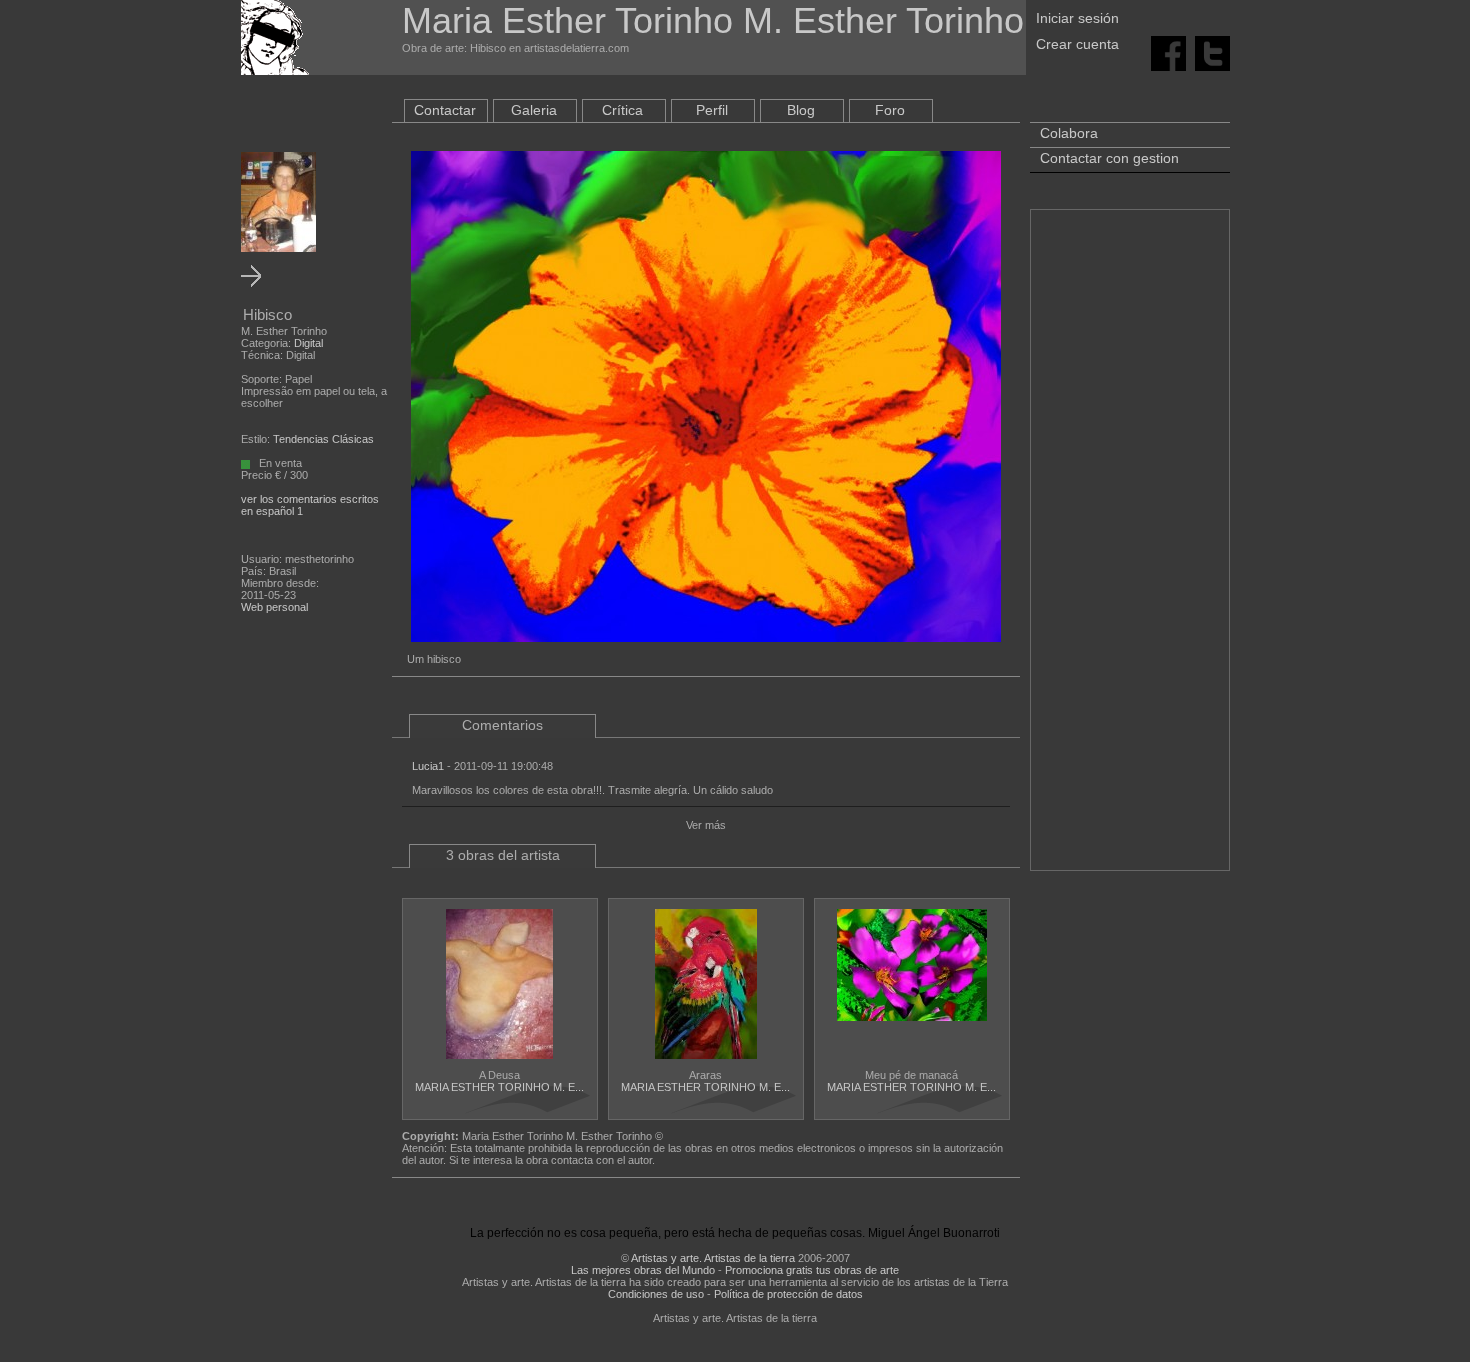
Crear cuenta (1077, 44)
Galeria (534, 110)
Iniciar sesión (1077, 18)
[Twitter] (1212, 52)
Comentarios (502, 725)
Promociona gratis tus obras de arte (812, 1270)
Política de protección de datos (788, 1294)
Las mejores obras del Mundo (643, 1270)
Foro (890, 110)
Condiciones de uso (656, 1294)
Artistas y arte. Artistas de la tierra (713, 1258)
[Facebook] (1168, 52)
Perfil (712, 110)
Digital (308, 343)
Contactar (445, 110)
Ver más (706, 825)
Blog (801, 110)
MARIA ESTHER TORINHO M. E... (499, 1087)
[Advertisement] (1130, 550)
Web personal (274, 607)
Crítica (622, 110)
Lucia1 (428, 766)
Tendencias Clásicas (323, 439)
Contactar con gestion (1109, 158)
